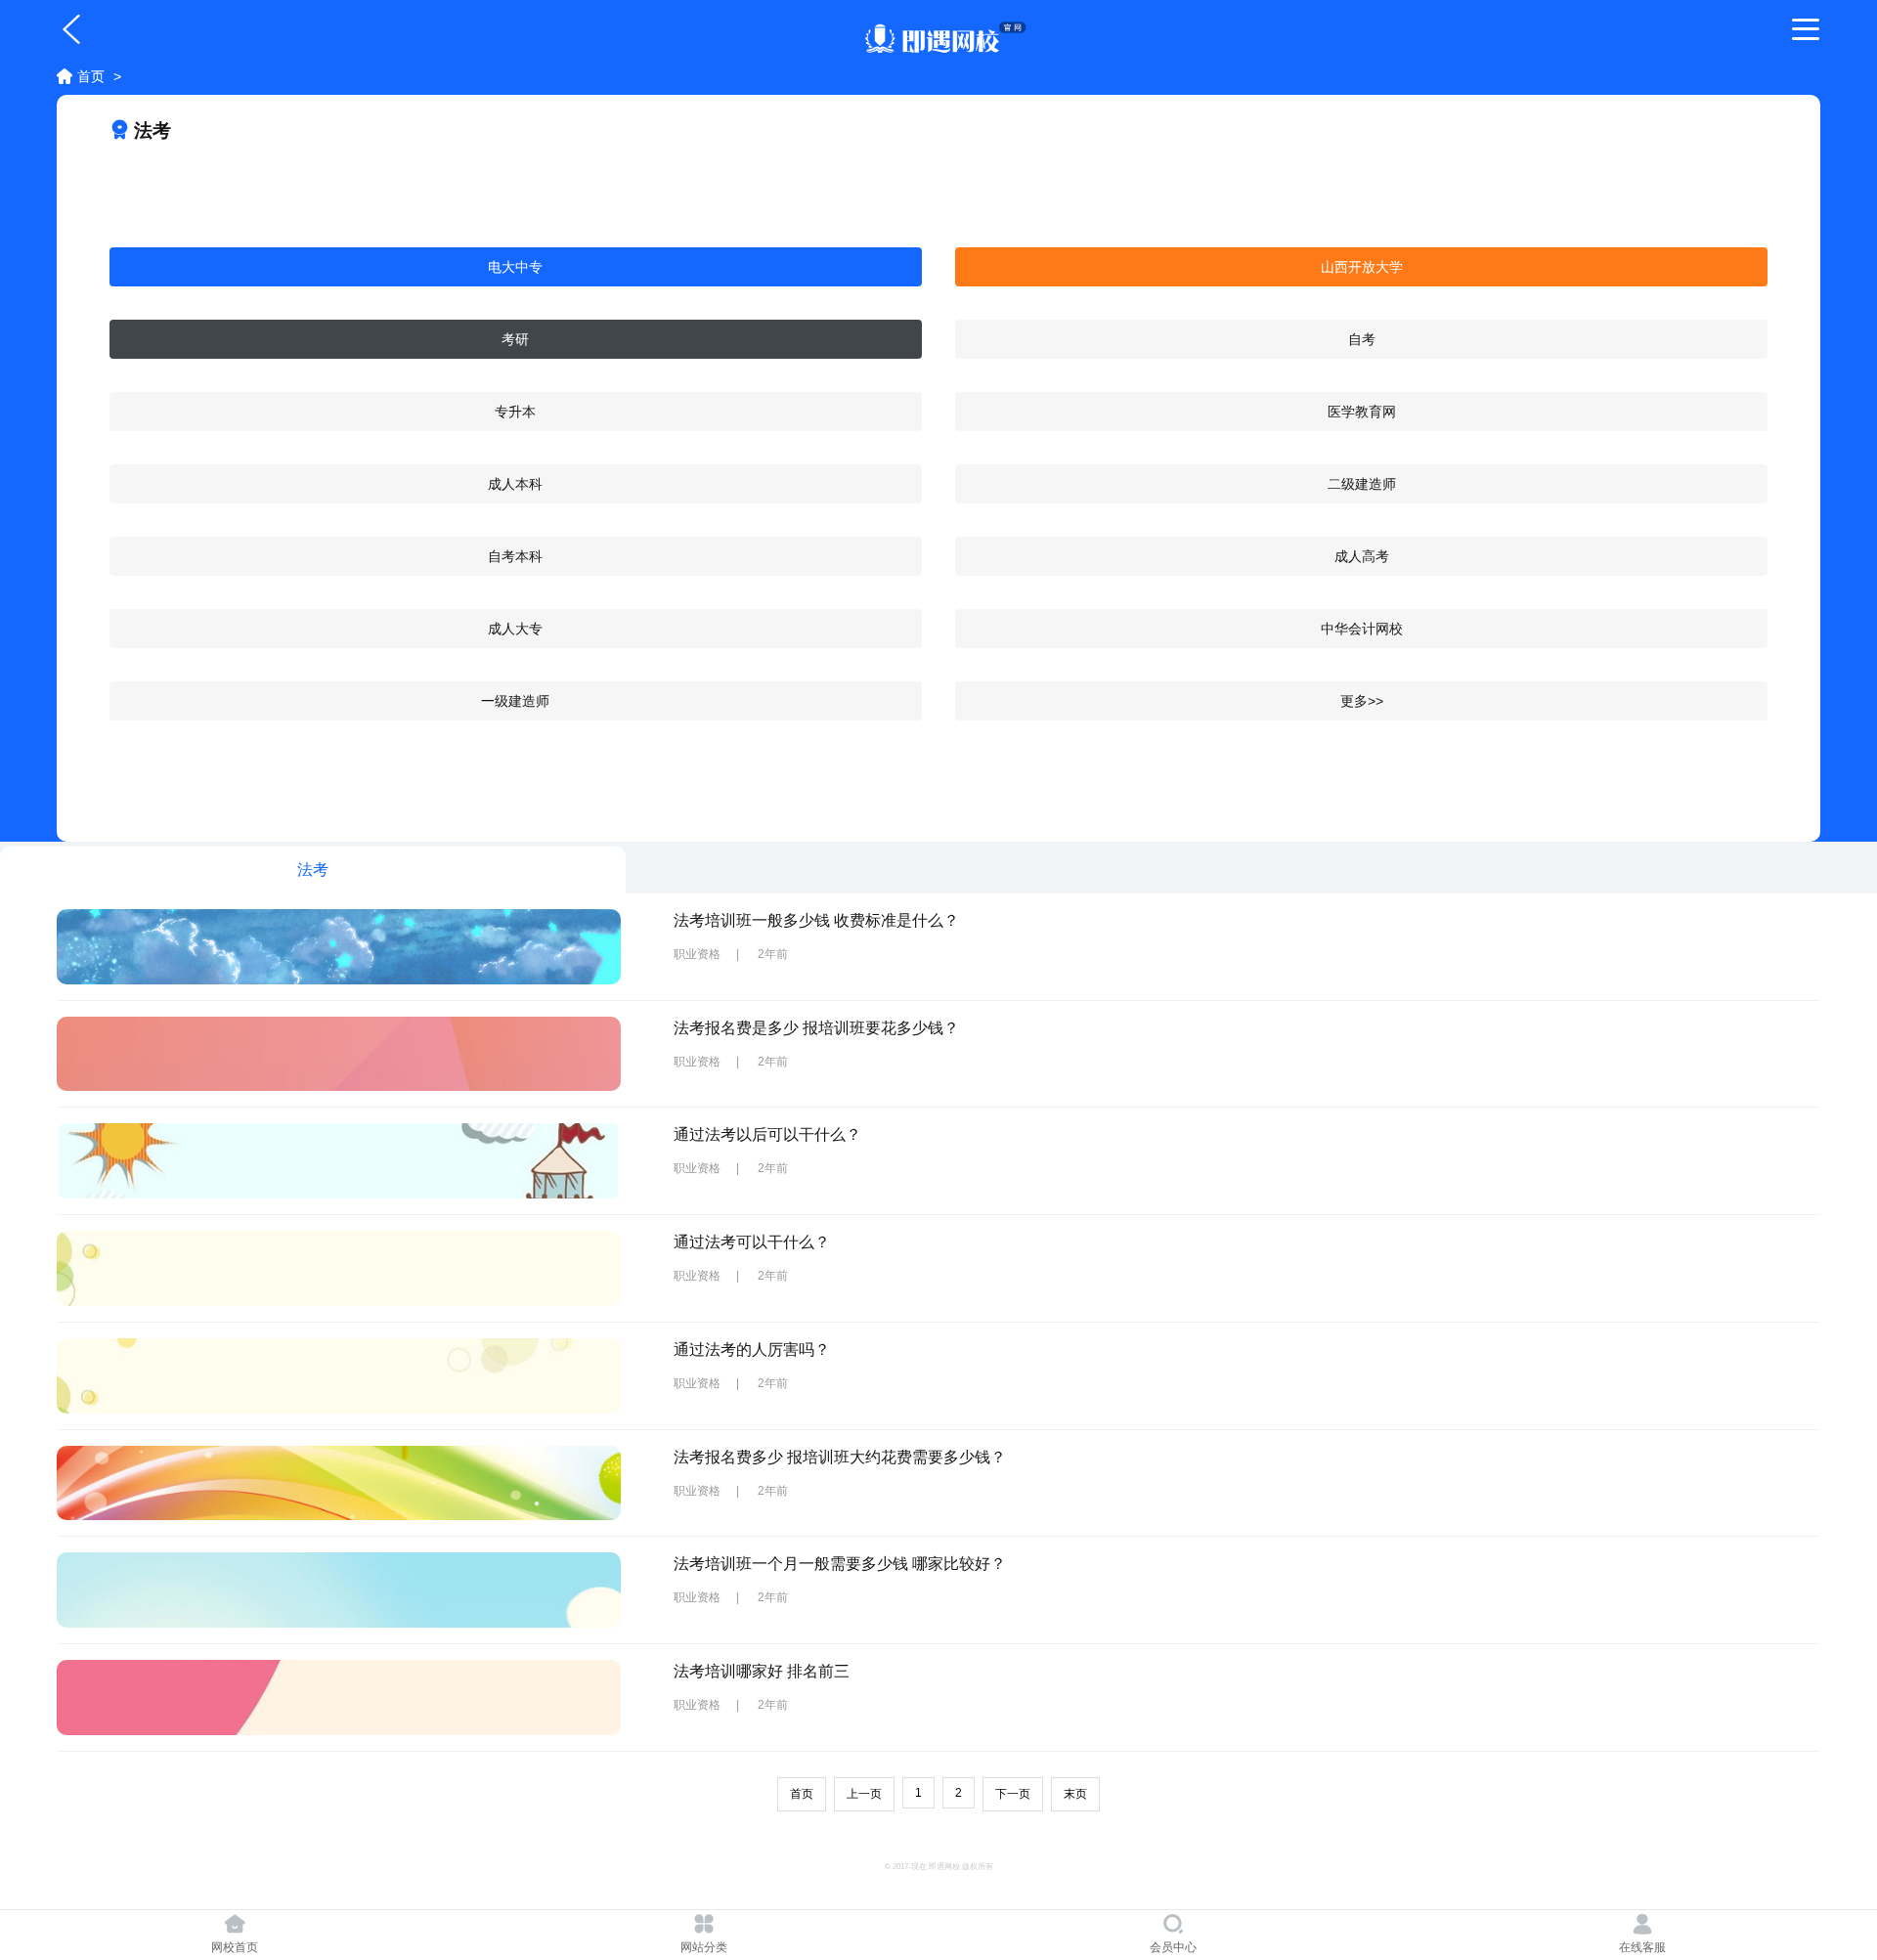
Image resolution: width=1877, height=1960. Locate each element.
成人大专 (515, 629)
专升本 (515, 412)
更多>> (1362, 701)
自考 (1362, 339)
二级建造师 (1362, 484)
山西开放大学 (1362, 267)
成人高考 (1362, 556)
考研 (515, 339)
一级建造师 (515, 701)
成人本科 (515, 484)
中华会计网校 (1362, 629)
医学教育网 (1362, 412)
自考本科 (515, 556)
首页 (91, 76)
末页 (1075, 1794)
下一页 (1013, 1794)
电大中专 (515, 267)
